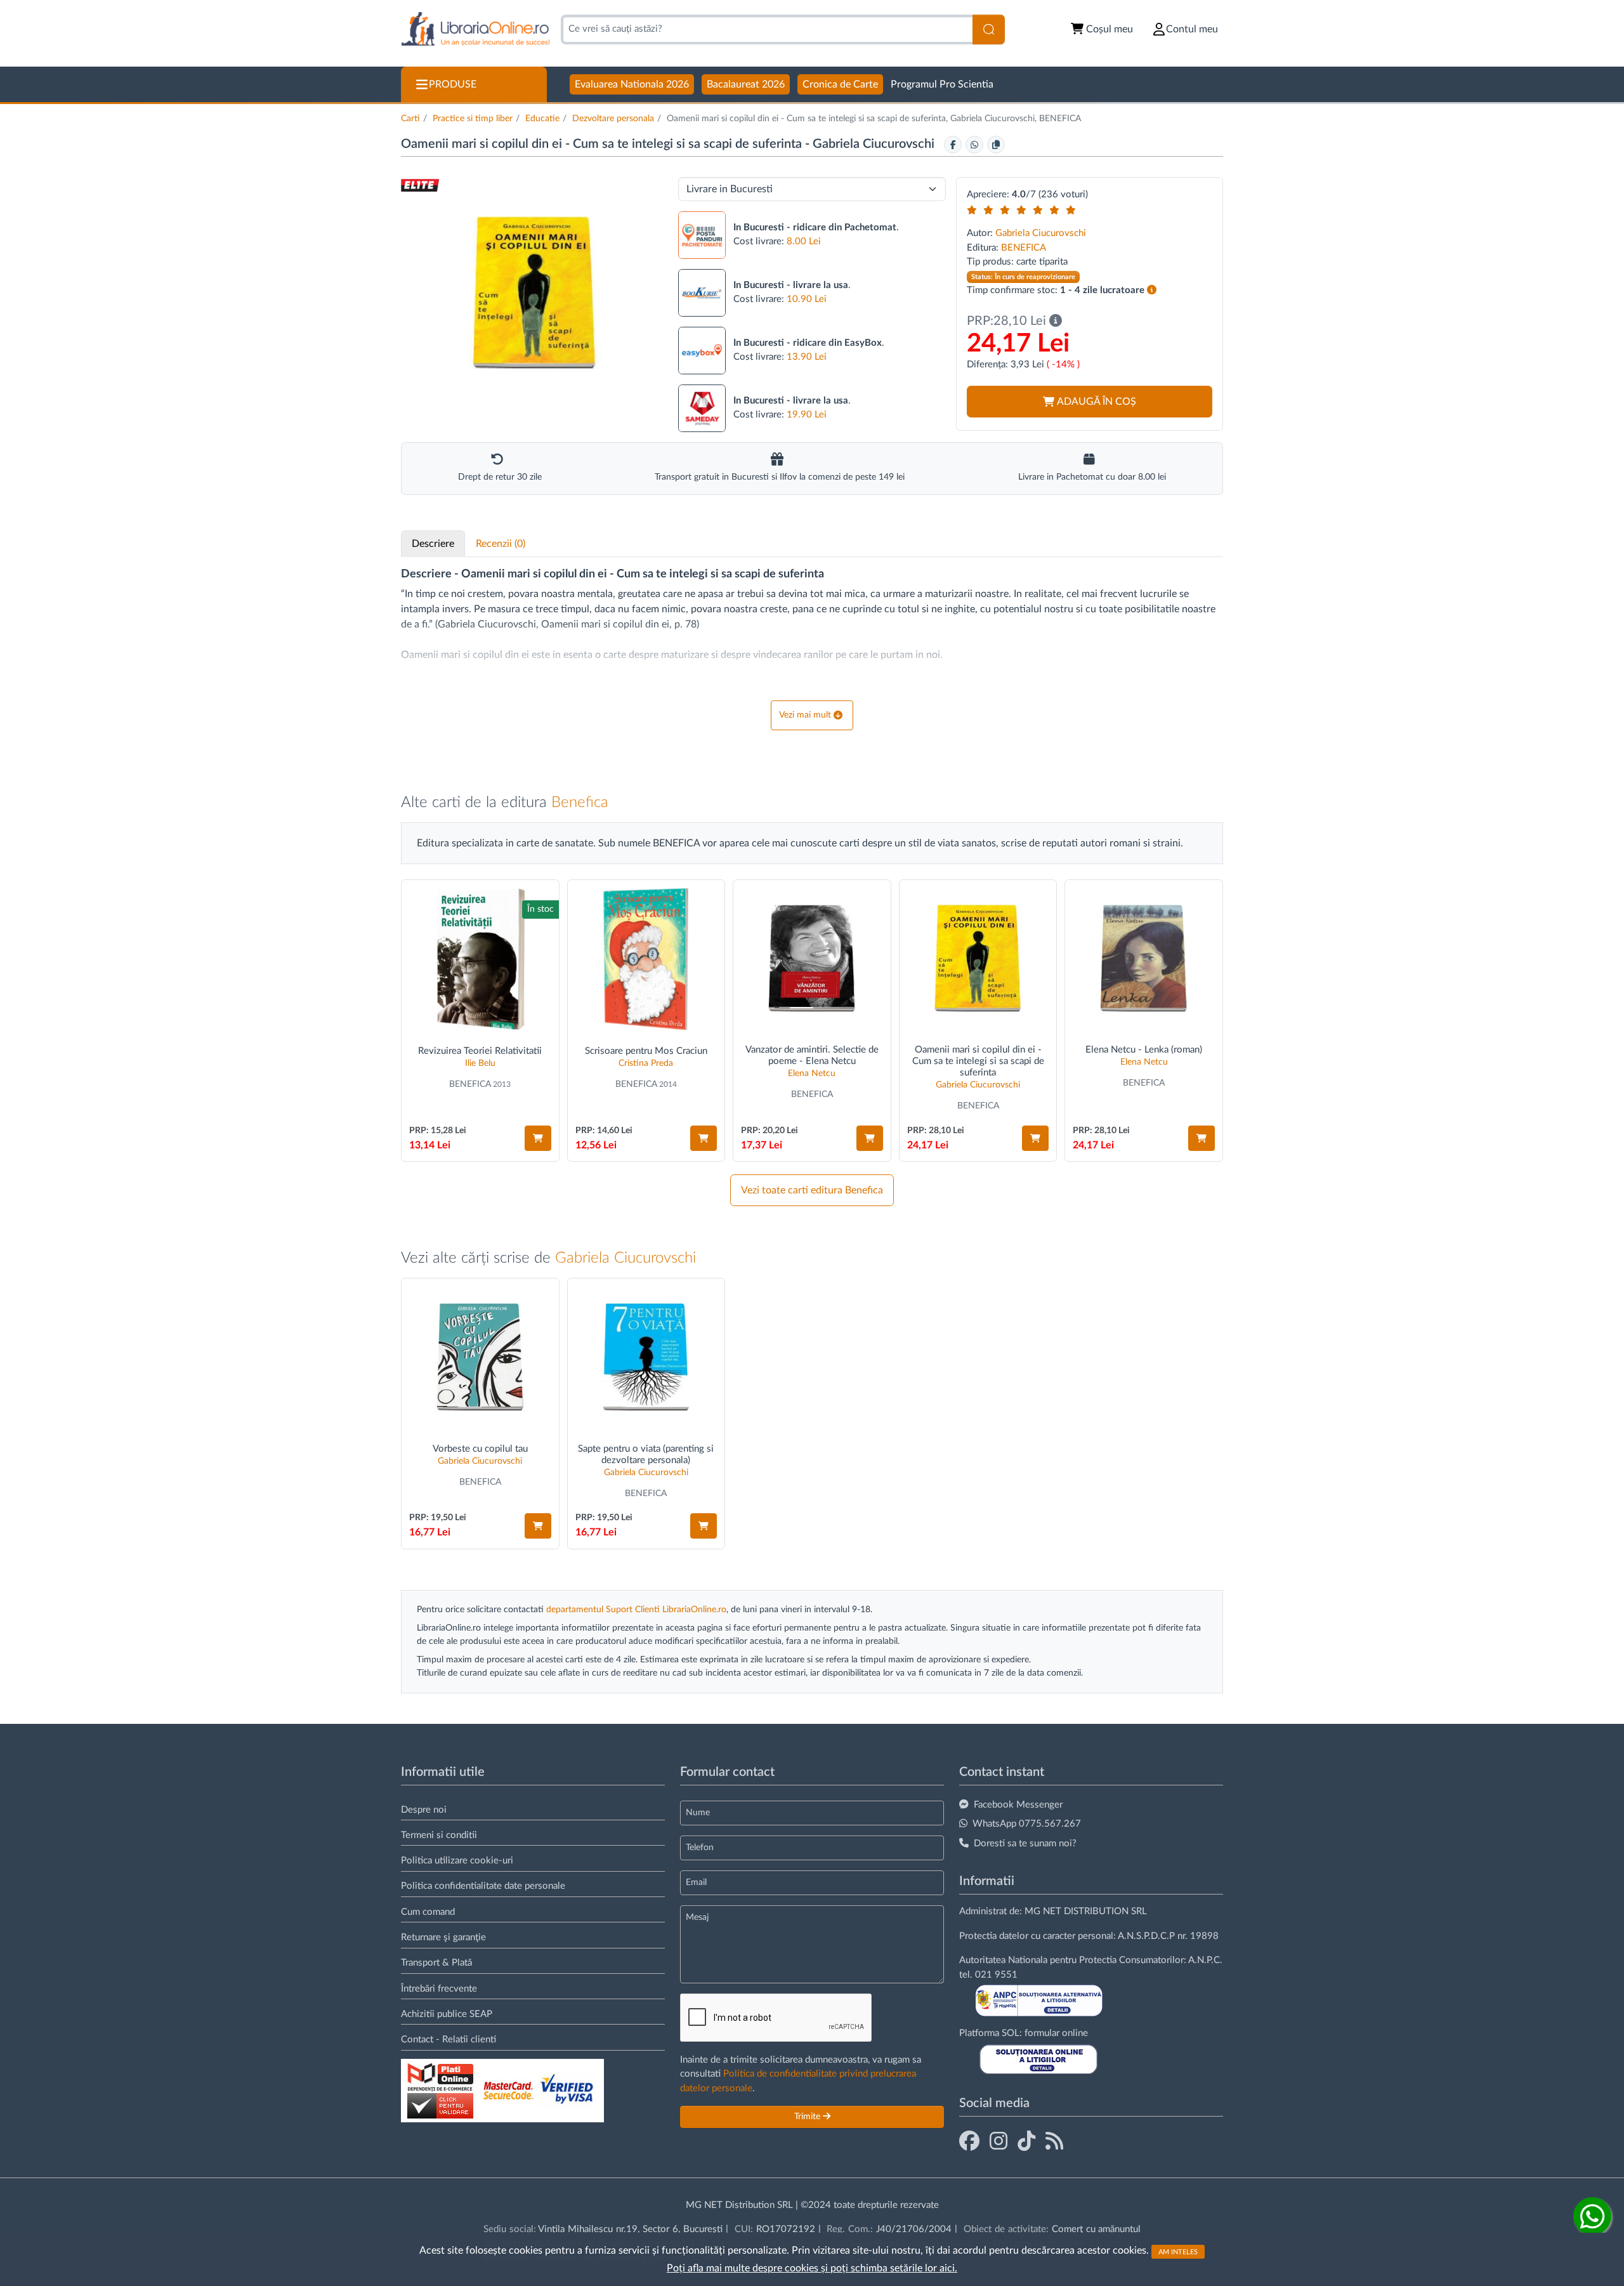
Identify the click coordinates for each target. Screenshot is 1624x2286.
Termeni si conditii (439, 1835)
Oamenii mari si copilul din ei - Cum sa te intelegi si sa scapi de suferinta (978, 1061)
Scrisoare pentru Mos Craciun (646, 1051)
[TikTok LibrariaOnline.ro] (1026, 2142)
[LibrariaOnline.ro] (475, 30)
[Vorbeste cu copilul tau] (480, 1357)
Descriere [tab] (433, 544)
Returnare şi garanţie (443, 1937)
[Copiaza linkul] (996, 145)
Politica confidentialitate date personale (483, 1886)
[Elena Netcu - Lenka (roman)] (1144, 959)
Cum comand (428, 1912)
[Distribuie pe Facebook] (953, 145)
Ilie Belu (480, 1063)
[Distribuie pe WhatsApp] (974, 145)
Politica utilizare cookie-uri (457, 1861)
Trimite (809, 2117)
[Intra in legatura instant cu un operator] (1592, 2216)
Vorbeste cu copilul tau (480, 1449)
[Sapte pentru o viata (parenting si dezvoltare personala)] (646, 1357)
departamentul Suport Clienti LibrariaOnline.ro (636, 1610)
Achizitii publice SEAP (447, 2014)
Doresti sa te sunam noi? (1025, 1843)
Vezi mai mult (805, 715)
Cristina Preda (646, 1063)
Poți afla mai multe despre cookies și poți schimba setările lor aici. (812, 2268)
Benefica (580, 803)
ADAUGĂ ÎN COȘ (1097, 402)
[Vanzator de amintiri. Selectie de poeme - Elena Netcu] (812, 959)
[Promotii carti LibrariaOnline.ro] (999, 2142)
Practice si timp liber (473, 119)
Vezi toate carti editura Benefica (812, 1190)
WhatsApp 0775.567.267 (1027, 1824)
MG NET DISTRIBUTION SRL (1086, 1911)
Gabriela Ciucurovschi (875, 144)
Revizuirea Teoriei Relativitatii (480, 1051)
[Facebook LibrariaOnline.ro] (969, 2142)
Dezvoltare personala (613, 119)
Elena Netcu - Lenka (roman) (1144, 1050)
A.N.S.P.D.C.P (1146, 1936)
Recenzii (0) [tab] (501, 544)
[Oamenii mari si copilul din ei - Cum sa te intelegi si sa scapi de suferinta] (978, 959)
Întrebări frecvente (439, 1989)
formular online (1056, 2033)
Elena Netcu (812, 1074)
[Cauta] (989, 30)
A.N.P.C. (1205, 1960)
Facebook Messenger (1018, 1805)
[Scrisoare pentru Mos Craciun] (646, 959)
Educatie (542, 119)
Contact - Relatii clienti (449, 2040)
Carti (410, 119)
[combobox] (767, 30)
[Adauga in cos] (538, 1138)
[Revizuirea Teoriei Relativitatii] (480, 959)
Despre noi (424, 1810)
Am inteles (1178, 2251)
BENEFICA (1024, 248)
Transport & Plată (436, 1963)
